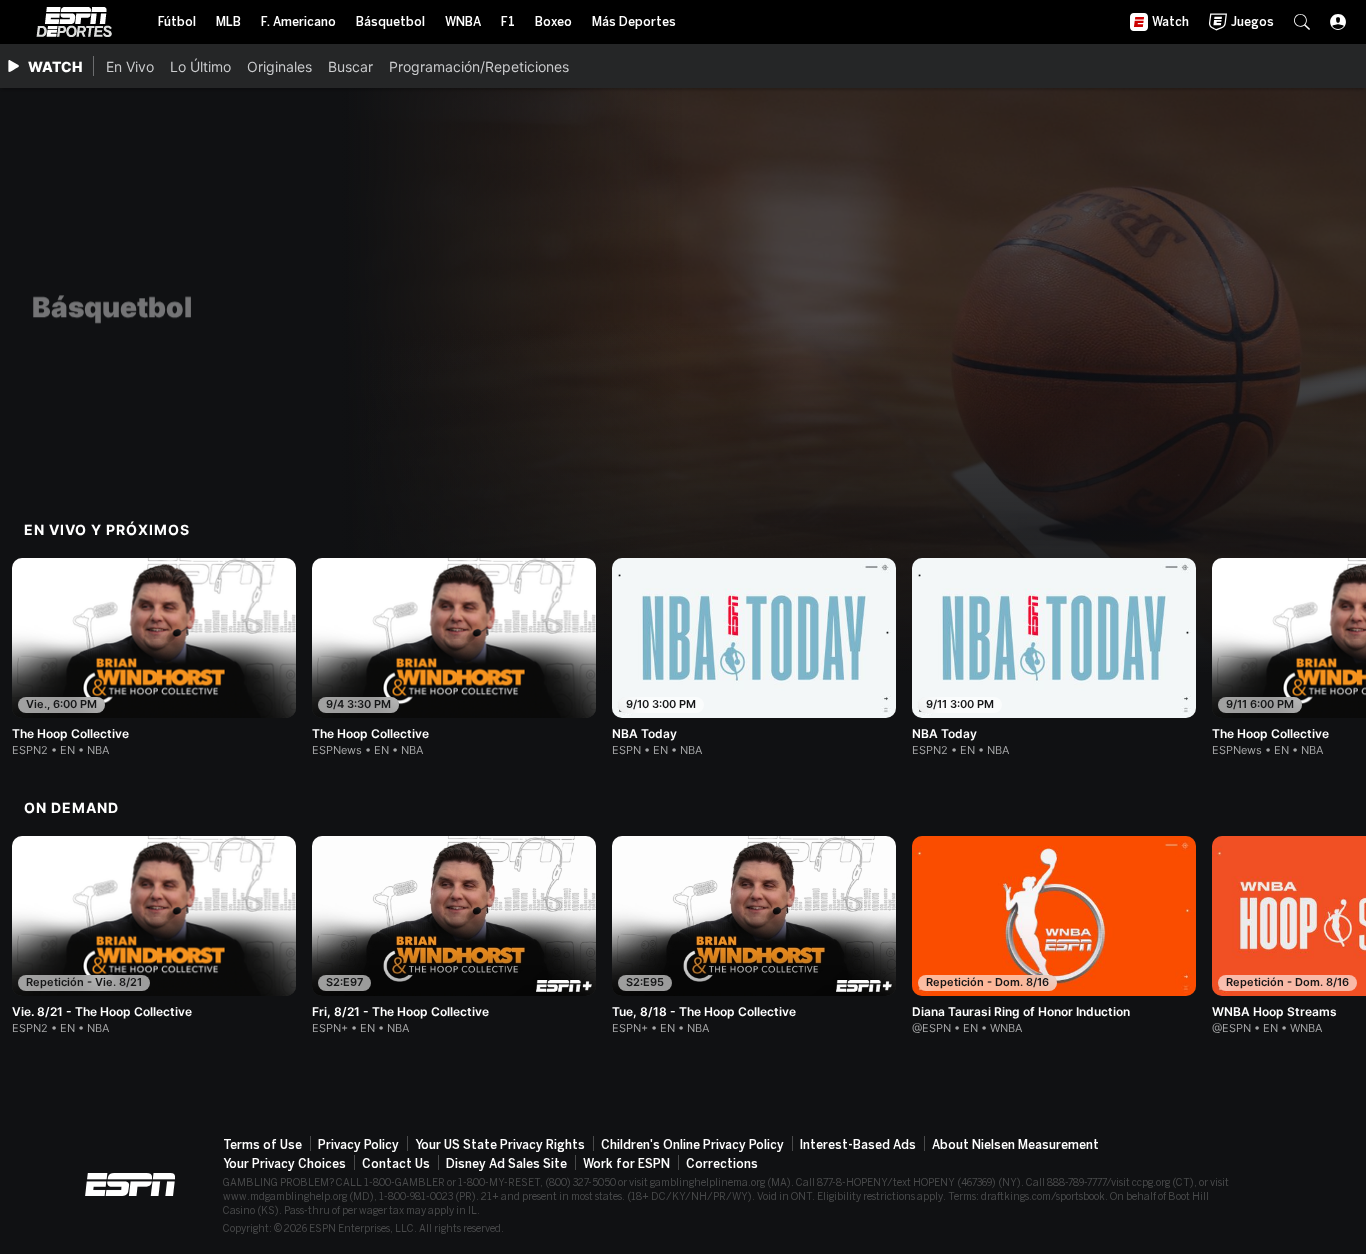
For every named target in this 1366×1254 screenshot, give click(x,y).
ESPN (74, 22)
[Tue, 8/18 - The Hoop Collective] (754, 935)
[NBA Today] (754, 657)
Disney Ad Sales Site (506, 1164)
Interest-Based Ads (858, 1145)
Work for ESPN (626, 1164)
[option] (154, 657)
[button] (1302, 22)
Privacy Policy (358, 1145)
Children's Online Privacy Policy (692, 1145)
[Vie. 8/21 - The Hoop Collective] (154, 935)
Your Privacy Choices (284, 1164)
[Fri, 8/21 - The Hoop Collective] (454, 935)
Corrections (722, 1164)
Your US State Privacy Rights (500, 1145)
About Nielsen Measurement (1015, 1145)
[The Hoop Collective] (154, 657)
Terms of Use (262, 1145)
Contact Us (396, 1164)
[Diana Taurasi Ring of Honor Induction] (1054, 935)
